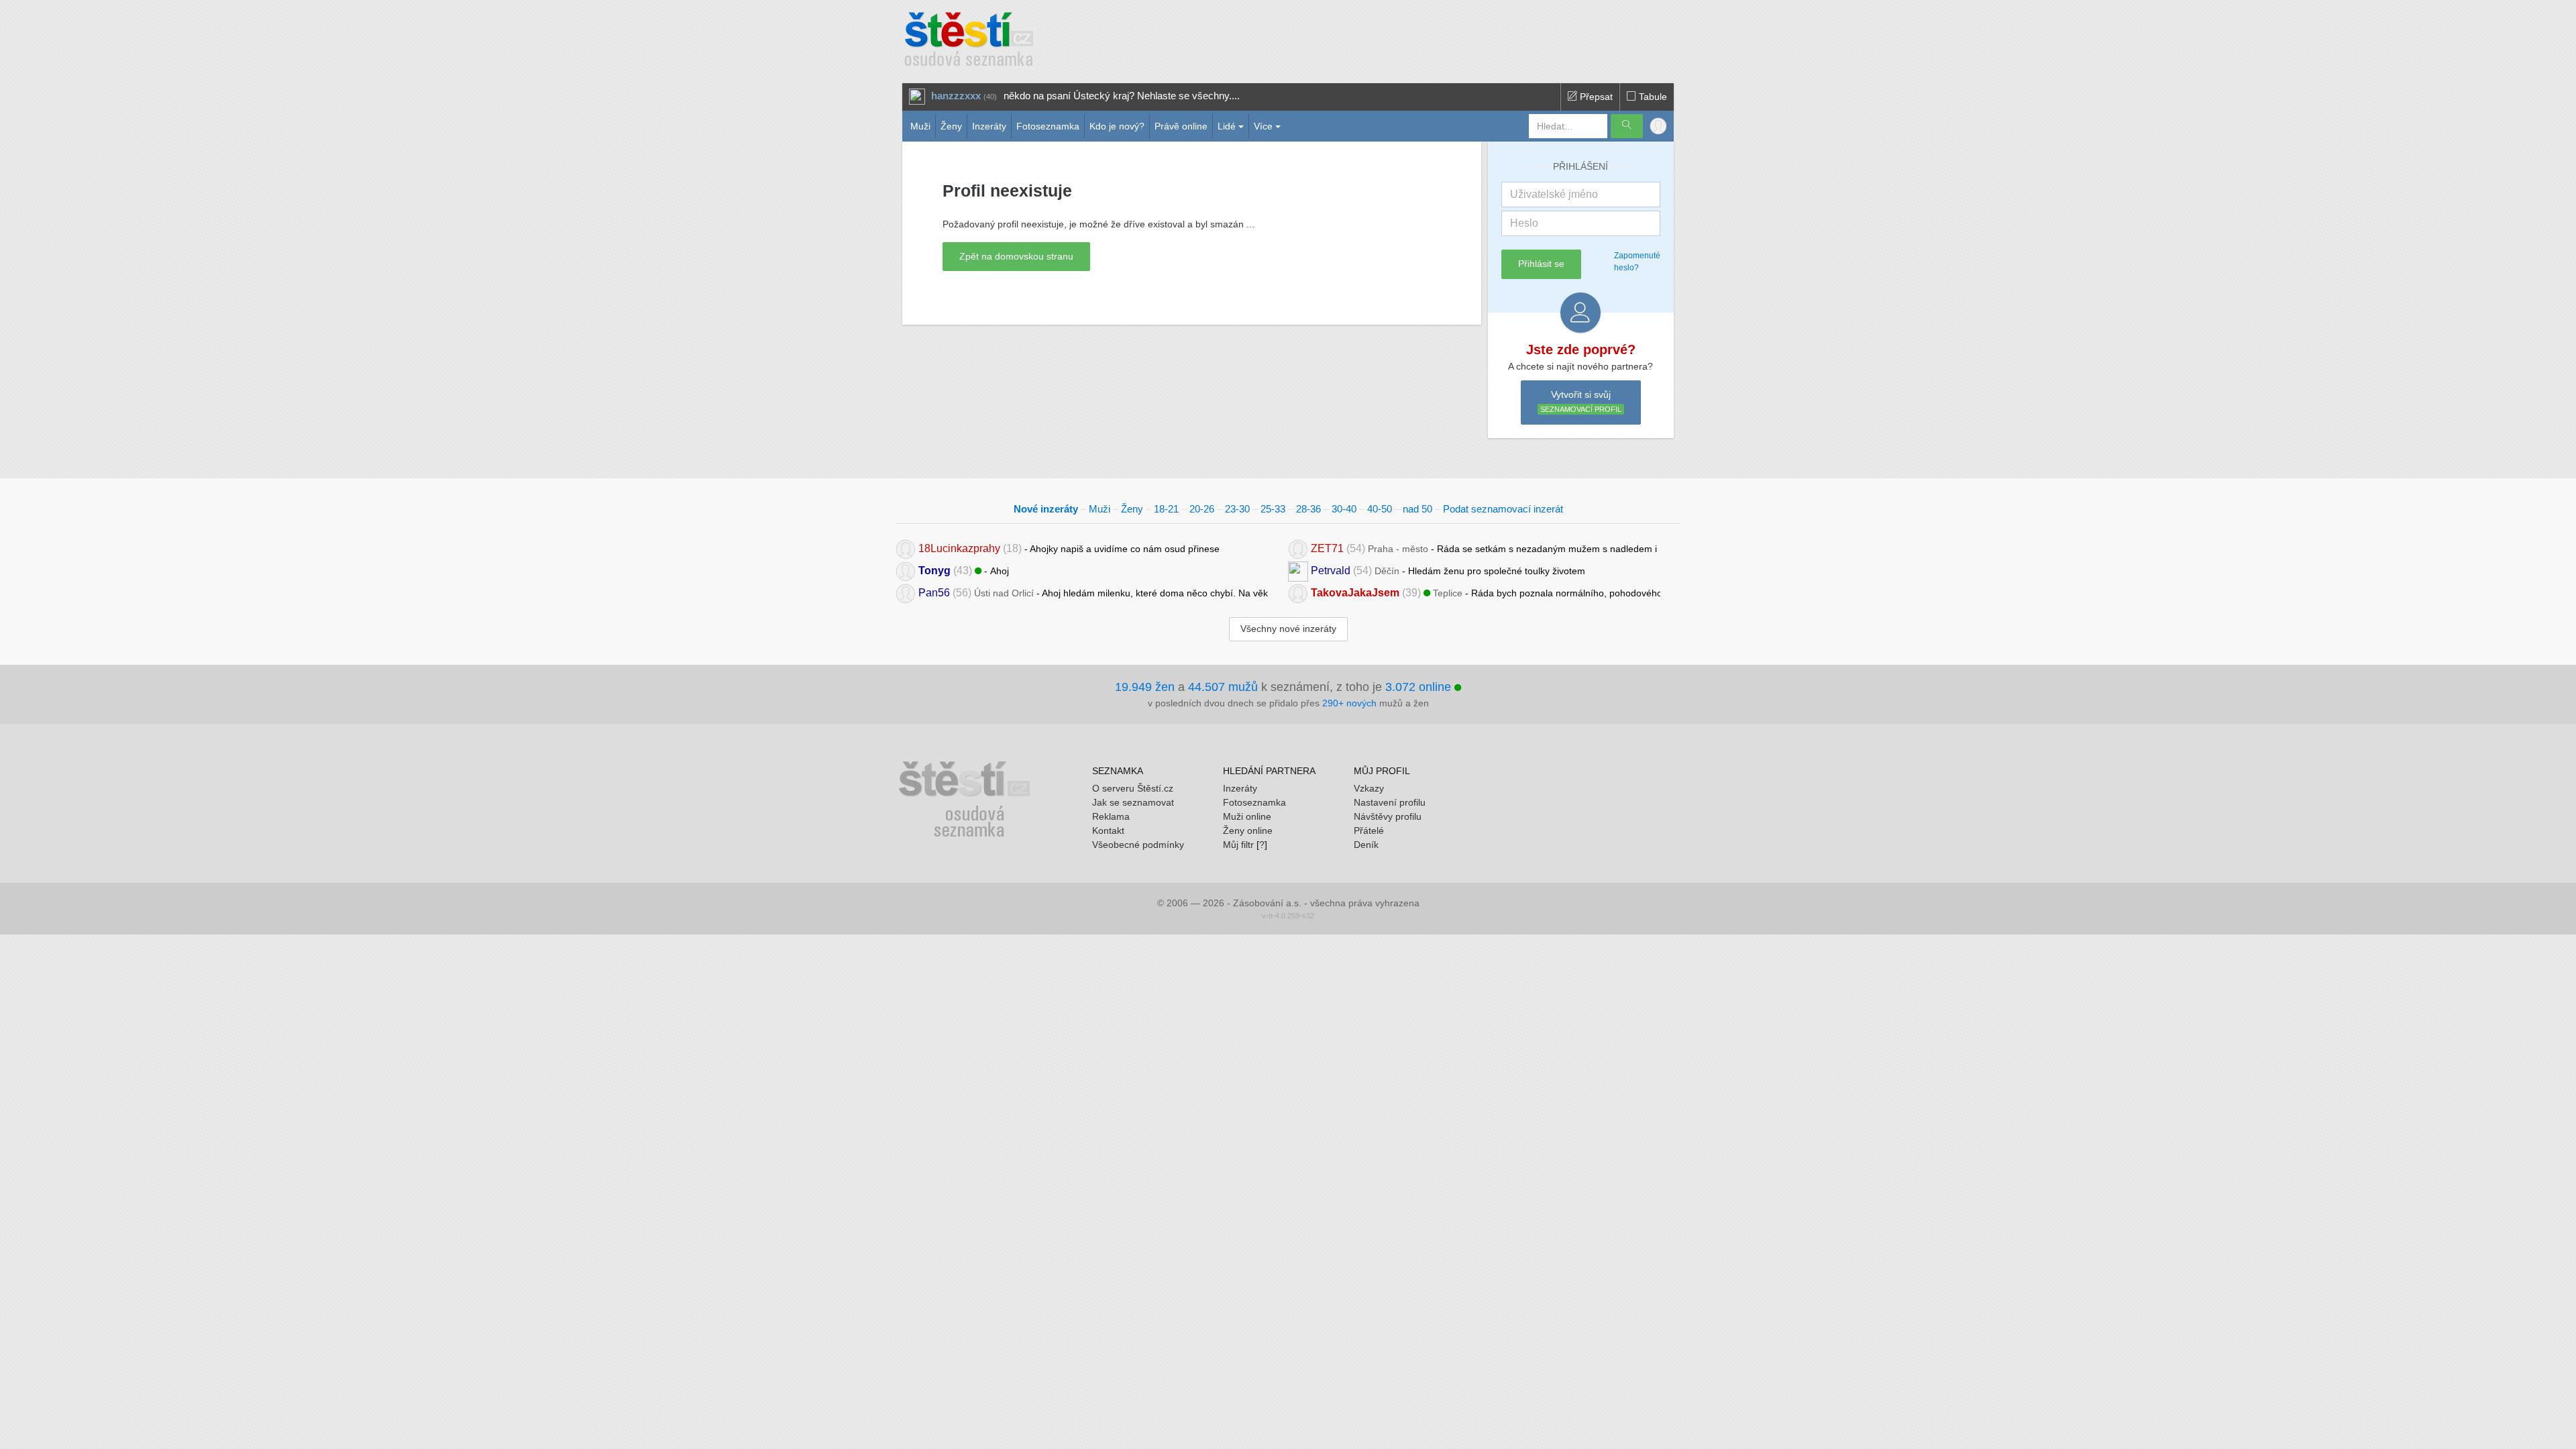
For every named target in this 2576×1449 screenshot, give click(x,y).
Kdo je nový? (1117, 126)
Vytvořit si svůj (1581, 401)
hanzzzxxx (956, 96)
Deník (1366, 845)
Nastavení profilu (1390, 802)
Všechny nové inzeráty (1288, 629)
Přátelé (1369, 830)
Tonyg (934, 571)
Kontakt (1108, 830)
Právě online (1181, 126)
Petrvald (1331, 571)
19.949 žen (1145, 687)
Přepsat (1595, 97)
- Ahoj (964, 571)
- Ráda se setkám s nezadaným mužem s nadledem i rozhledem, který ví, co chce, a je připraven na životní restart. (1486, 548)
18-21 (1166, 509)
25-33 (1273, 509)
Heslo (1524, 223)
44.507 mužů (1223, 687)
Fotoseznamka (1048, 126)
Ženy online (1248, 830)
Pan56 (934, 593)
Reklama (1111, 816)
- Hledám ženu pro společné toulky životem (1448, 571)
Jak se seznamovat (1133, 802)
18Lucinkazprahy (959, 548)
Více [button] (1263, 126)
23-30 (1237, 509)
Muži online (1247, 816)
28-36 (1308, 509)
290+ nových (1349, 703)
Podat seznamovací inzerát (1503, 509)
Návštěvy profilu (1388, 816)
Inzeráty (989, 126)
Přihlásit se (1541, 264)
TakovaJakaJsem (1355, 593)
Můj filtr (1238, 845)
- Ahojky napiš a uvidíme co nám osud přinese (1069, 548)
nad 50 (1417, 509)
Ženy (951, 126)
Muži (920, 126)
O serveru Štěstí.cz (1133, 788)
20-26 (1202, 509)
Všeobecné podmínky (1138, 845)
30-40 (1344, 509)
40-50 (1380, 509)
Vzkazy (1369, 788)
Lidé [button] (1227, 126)
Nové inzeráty (1046, 509)
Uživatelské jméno (1554, 194)
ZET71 (1327, 548)
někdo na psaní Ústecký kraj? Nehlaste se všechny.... (1122, 96)
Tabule (1652, 97)
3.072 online (1420, 687)
